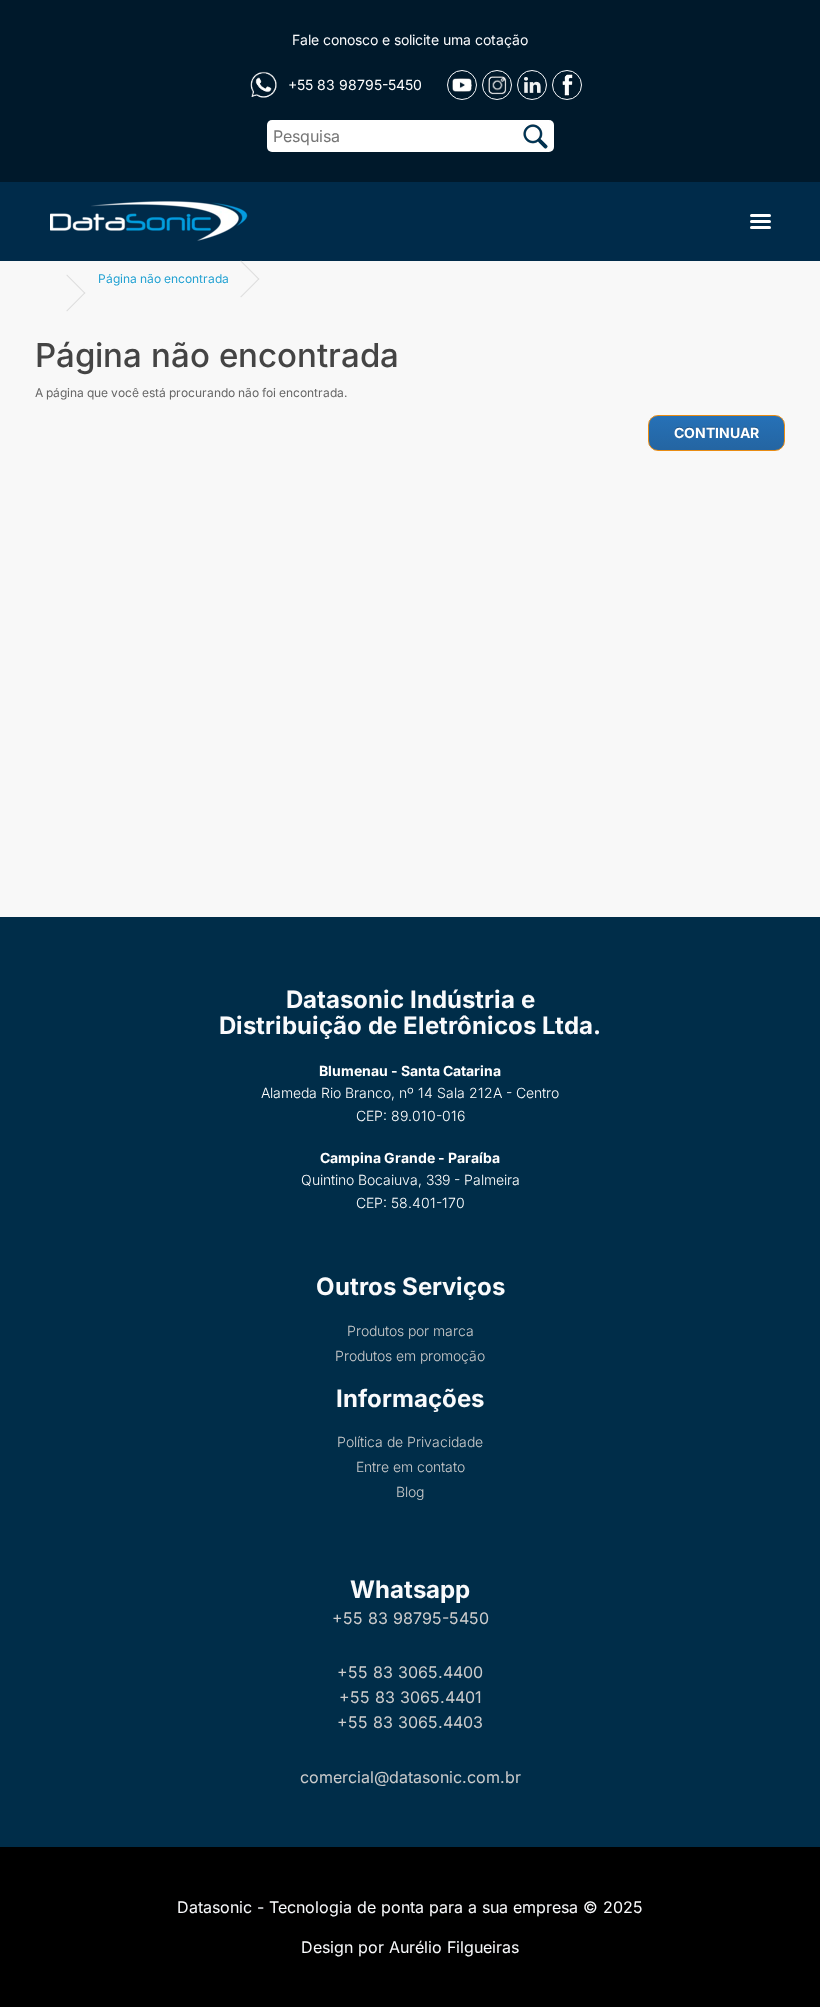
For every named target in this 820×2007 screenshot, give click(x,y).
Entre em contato (410, 1466)
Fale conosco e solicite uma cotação (410, 39)
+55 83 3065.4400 (410, 1672)
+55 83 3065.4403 (410, 1722)
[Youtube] (462, 85)
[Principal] (145, 219)
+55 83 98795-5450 (410, 1618)
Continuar (716, 432)
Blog (410, 1491)
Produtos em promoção (410, 1355)
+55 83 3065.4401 (410, 1697)
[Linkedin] (532, 85)
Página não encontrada (163, 278)
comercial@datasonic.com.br (410, 1777)
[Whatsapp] (263, 85)
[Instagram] (497, 85)
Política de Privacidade (410, 1441)
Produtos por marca (410, 1330)
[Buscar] (535, 136)
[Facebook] (567, 85)
